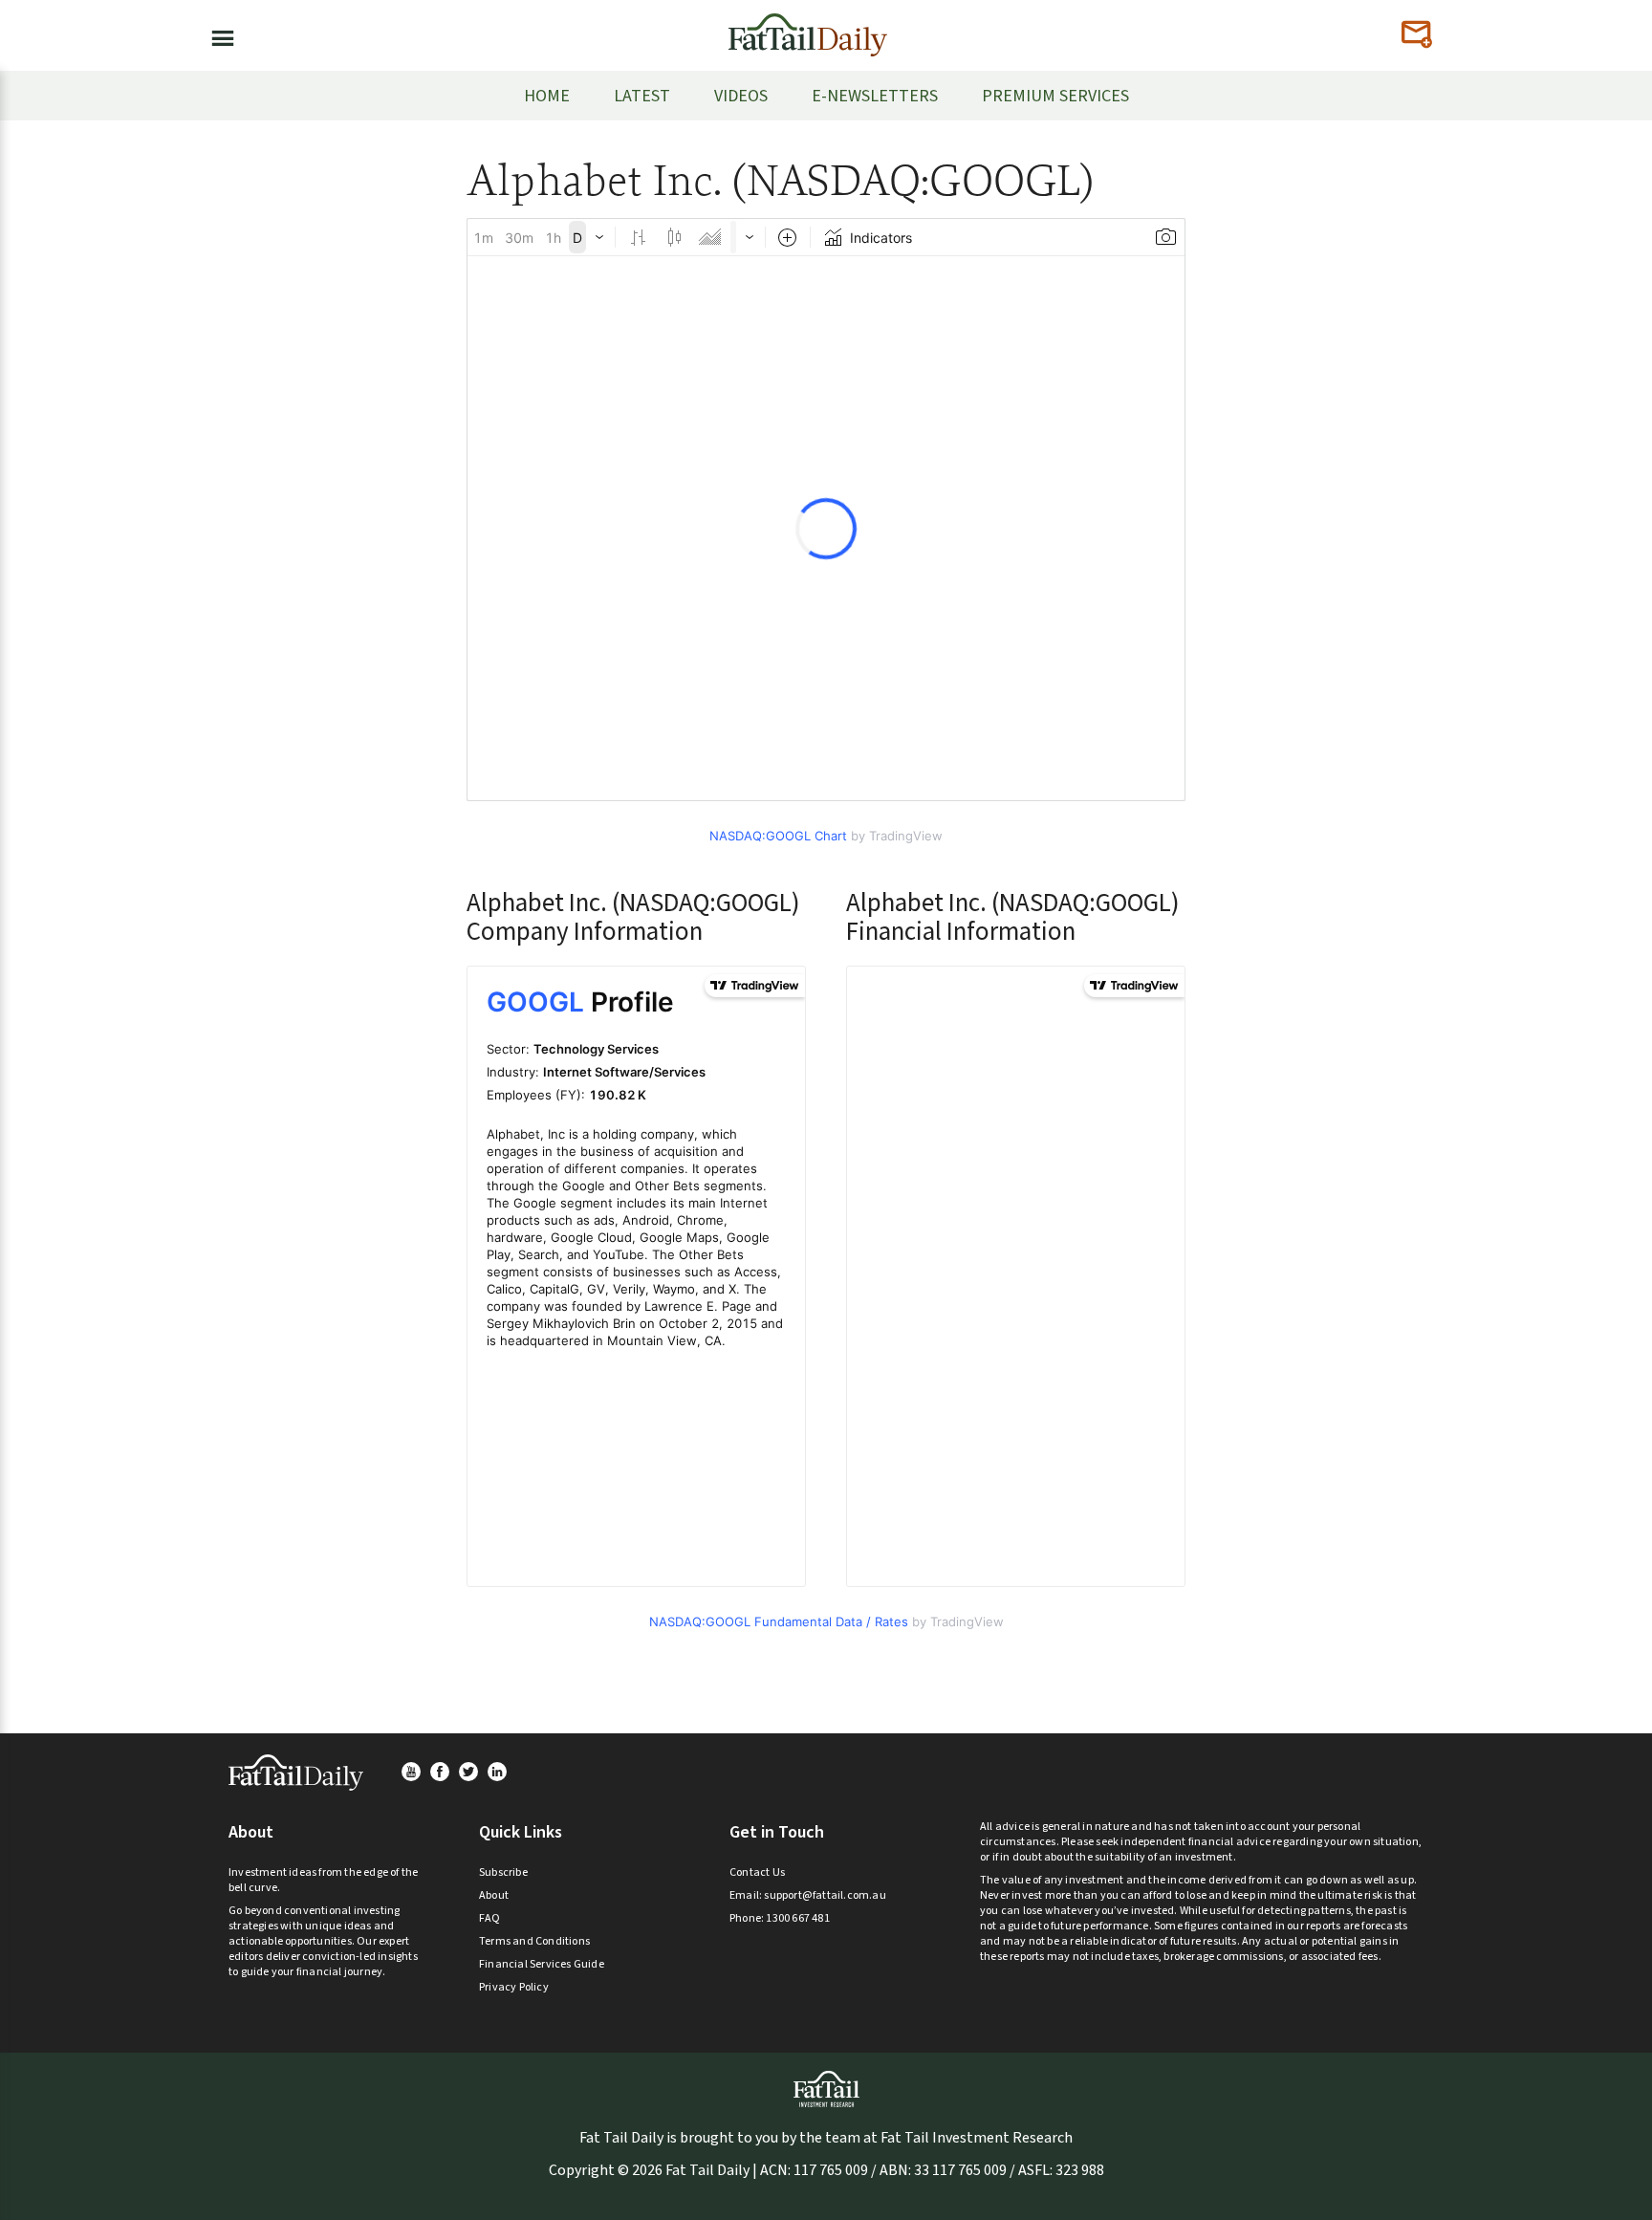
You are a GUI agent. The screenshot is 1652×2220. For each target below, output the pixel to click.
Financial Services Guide (542, 1964)
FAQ (490, 1918)
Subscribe (503, 1872)
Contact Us (757, 1872)
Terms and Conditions (534, 1941)
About (494, 1895)
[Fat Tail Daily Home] (808, 27)
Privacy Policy (514, 1987)
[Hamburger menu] (217, 34)
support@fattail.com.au (825, 1895)
